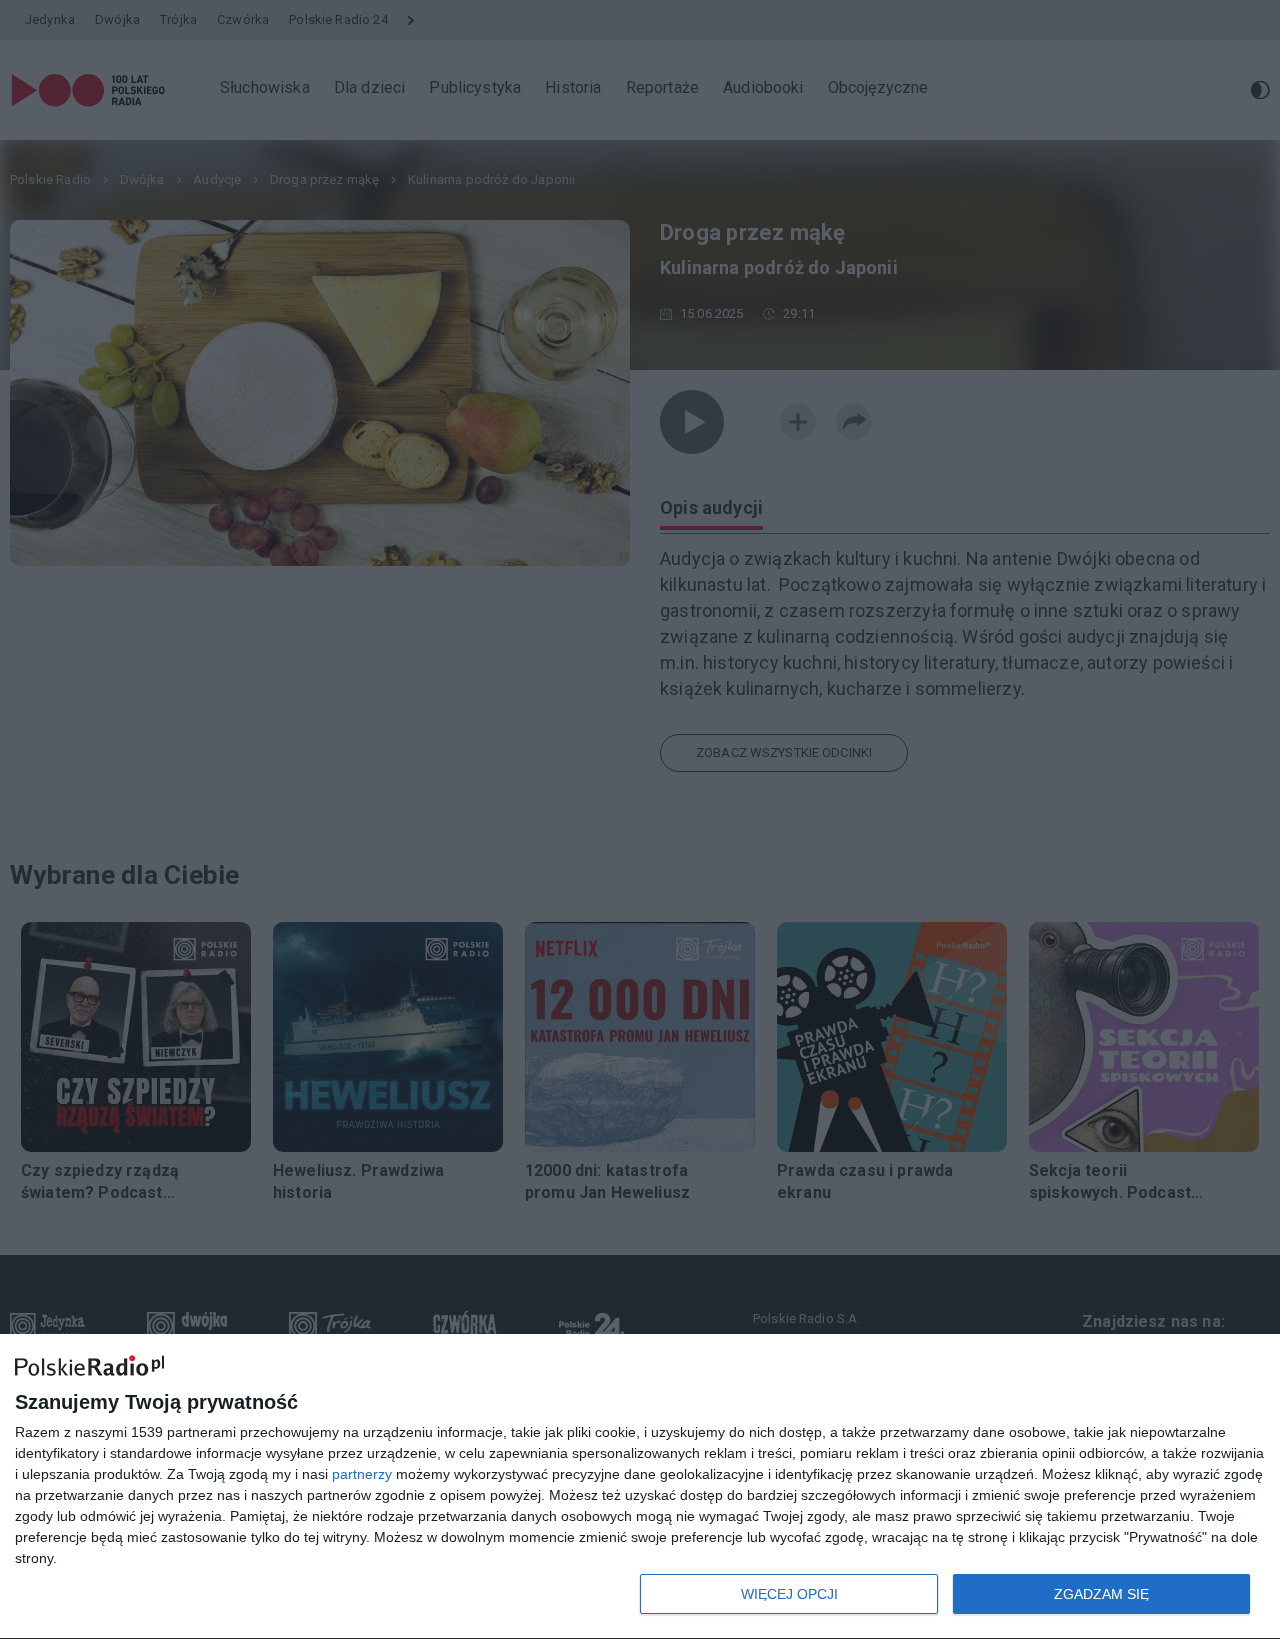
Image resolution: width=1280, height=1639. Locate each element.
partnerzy (362, 1474)
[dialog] (640, 1487)
